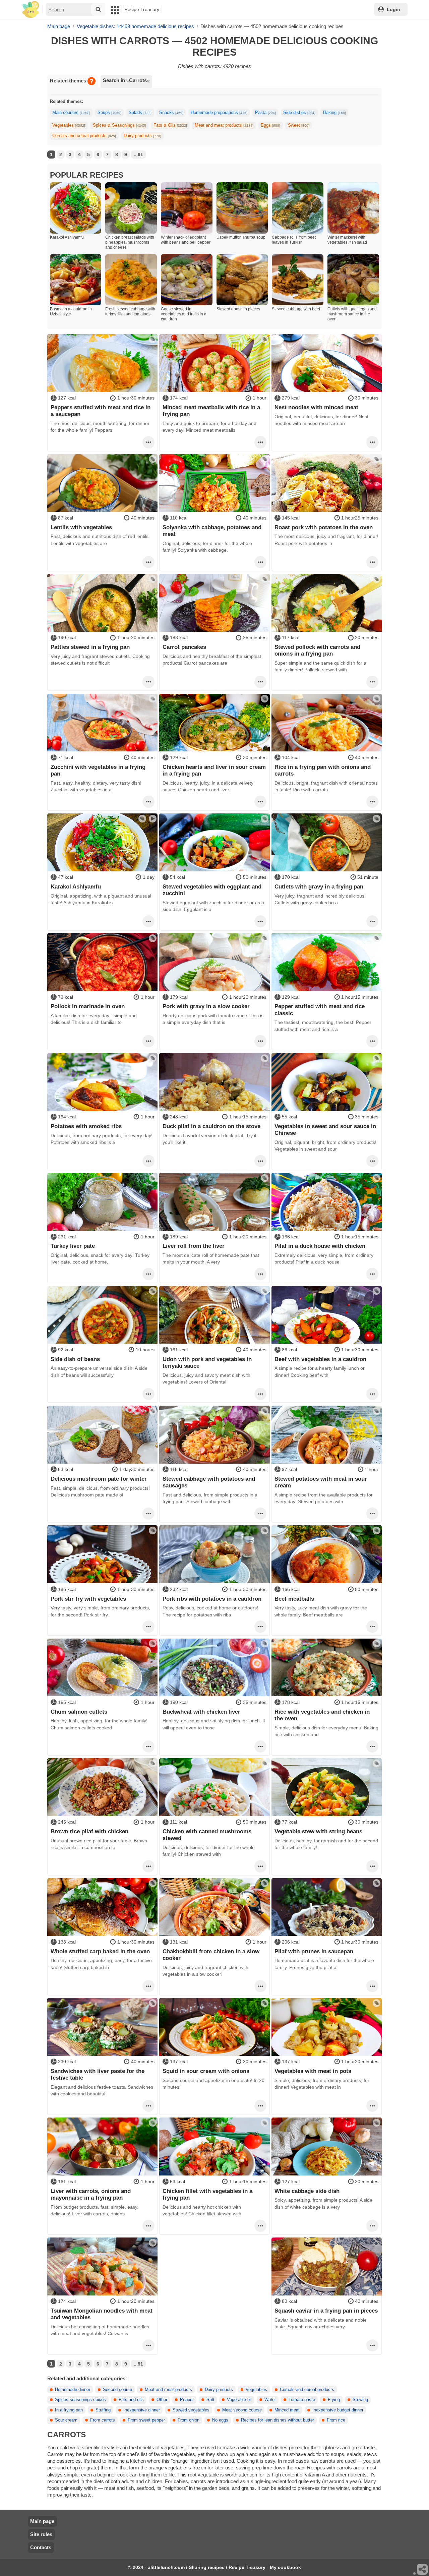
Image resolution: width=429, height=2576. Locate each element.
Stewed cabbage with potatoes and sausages (209, 1482)
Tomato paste (302, 2400)
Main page (42, 2521)
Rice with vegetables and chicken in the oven (322, 1715)
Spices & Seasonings (119, 125)
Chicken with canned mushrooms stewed (207, 1835)
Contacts (41, 2547)
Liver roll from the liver (194, 1246)
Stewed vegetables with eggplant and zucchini (212, 890)
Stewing (360, 2400)
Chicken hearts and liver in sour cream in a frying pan (214, 770)
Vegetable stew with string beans (318, 1831)
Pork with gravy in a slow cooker (206, 1006)
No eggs (220, 2420)
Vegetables (69, 125)
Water (270, 2400)
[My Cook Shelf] (31, 10)
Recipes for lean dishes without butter (278, 2420)
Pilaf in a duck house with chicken (320, 1246)
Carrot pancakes (184, 647)
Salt (210, 2400)
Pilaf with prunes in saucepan (314, 1951)
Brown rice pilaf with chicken (89, 1831)
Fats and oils (131, 2400)
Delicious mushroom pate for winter (99, 1479)
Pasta (265, 113)
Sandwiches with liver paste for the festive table (98, 2074)
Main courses (71, 113)
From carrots (103, 2420)
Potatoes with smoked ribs (86, 1126)
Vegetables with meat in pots (313, 2071)
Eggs (270, 125)
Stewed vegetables (191, 2410)
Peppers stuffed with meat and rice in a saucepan (101, 411)
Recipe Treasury (142, 9)
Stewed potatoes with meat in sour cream (321, 1482)
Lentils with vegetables (81, 527)
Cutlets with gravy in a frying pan (319, 886)
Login (393, 9)
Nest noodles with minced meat (316, 407)
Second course (117, 2390)
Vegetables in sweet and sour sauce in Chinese (325, 1129)
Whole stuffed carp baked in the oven (100, 1951)
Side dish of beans (75, 1359)
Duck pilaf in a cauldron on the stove (211, 1126)
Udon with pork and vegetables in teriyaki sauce (207, 1362)
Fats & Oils (170, 125)
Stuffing (103, 2410)
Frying (334, 2400)
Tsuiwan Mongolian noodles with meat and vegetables (102, 2314)
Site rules (41, 2534)
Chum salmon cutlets (79, 1712)
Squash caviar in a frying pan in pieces (326, 2311)
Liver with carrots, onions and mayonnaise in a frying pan (91, 2194)
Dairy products (142, 136)
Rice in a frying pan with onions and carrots (323, 770)
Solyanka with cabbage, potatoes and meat (212, 531)
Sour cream (66, 2420)
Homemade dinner (73, 2390)
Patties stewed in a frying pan (90, 647)
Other (162, 2400)
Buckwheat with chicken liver (201, 1712)
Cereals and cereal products (84, 136)
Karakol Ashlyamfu (76, 886)
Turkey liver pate (73, 1246)
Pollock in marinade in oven (88, 1006)
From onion (189, 2420)
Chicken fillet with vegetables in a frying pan (207, 2194)
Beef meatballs (294, 1599)
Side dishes (299, 113)
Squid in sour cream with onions (206, 2071)
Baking (334, 113)
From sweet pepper (146, 2420)
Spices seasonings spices (80, 2400)
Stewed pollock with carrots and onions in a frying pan (317, 650)
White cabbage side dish (307, 2191)
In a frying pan (69, 2410)
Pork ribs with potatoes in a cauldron (212, 1599)
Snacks (171, 113)
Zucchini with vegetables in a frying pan (98, 770)
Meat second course (242, 2410)
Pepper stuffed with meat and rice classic (320, 1009)
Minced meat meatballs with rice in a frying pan (211, 411)
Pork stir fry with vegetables (88, 1599)
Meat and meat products (224, 125)
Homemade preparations (219, 113)
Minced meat (287, 2410)
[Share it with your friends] (423, 2570)
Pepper (187, 2400)
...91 (138, 155)
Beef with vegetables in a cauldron (320, 1359)
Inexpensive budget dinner (338, 2410)
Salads (140, 113)
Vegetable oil (239, 2400)
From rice (336, 2420)
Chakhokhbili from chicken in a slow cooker (211, 1955)
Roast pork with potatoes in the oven (324, 527)
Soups (109, 113)
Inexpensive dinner (142, 2410)
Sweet (299, 125)
